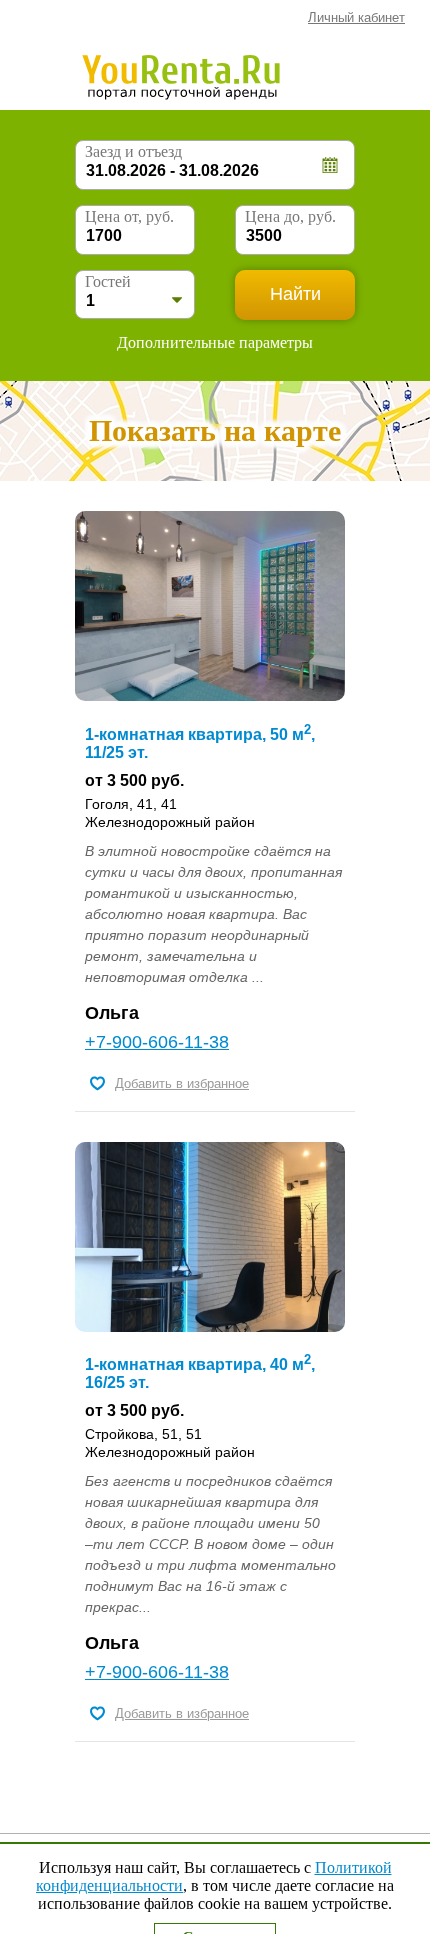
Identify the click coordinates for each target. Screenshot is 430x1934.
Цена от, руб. (129, 216)
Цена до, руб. (290, 216)
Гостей (108, 281)
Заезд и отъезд (133, 151)
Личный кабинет (356, 17)
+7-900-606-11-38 (157, 1042)
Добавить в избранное (182, 1083)
